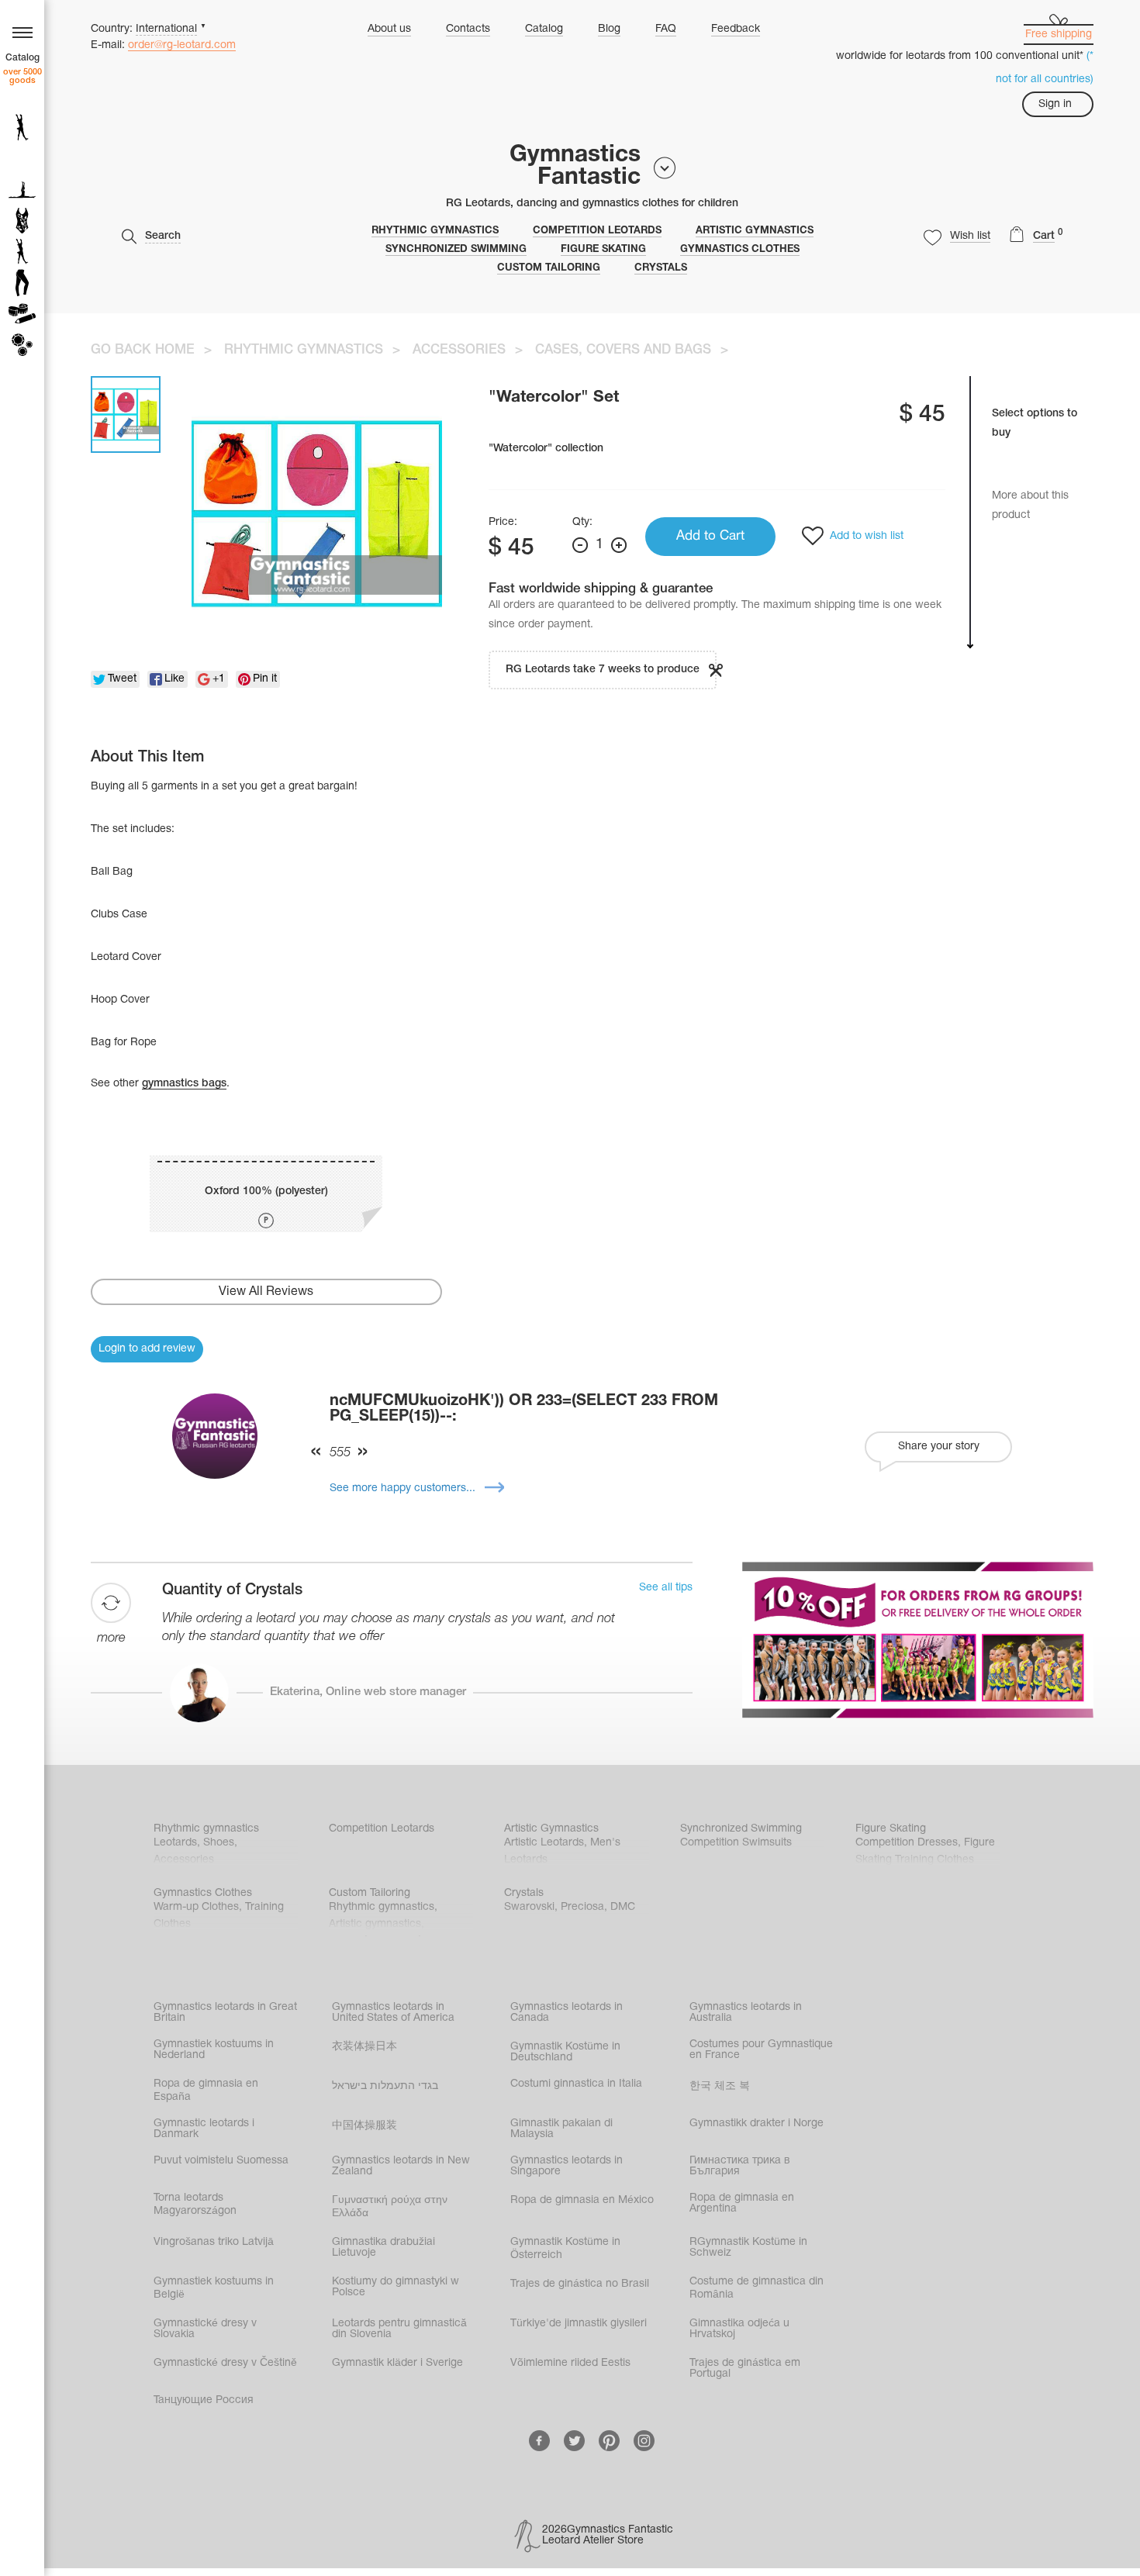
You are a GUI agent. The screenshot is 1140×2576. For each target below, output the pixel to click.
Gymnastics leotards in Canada (567, 2013)
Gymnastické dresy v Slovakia (205, 2329)
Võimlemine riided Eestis (570, 2363)
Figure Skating (603, 250)
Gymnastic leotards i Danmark (204, 2129)
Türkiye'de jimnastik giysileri (579, 2324)
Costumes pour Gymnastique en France (761, 2050)
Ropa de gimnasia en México (582, 2200)
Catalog (544, 29)
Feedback (736, 29)
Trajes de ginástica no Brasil (580, 2284)
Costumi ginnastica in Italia (576, 2084)
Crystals (661, 268)
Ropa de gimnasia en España (206, 2091)
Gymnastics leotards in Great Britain (225, 2013)
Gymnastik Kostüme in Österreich (565, 2249)
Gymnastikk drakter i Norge (757, 2124)
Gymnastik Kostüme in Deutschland (565, 2052)
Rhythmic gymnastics (435, 231)
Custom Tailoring (549, 268)
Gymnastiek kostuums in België (214, 2288)
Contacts (468, 29)
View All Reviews (266, 1292)
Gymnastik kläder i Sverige (397, 2363)
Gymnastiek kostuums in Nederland (214, 2050)
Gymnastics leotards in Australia (746, 2013)
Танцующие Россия (204, 2400)
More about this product (1030, 506)
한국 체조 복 (720, 2086)
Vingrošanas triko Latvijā (214, 2242)
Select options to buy (1035, 423)
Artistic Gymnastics (755, 231)
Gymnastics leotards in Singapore (567, 2166)
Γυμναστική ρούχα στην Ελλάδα (390, 2207)
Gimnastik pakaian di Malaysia (561, 2129)
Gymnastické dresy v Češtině (225, 2363)
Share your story (939, 1447)
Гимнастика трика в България (740, 2166)
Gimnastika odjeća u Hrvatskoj (739, 2329)
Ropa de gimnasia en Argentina (742, 2203)
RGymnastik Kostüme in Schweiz (748, 2248)
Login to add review (147, 1349)
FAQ (666, 29)
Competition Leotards (597, 231)
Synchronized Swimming (456, 250)
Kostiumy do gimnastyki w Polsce (396, 2287)
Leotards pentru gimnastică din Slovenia (399, 2329)
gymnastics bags (184, 1084)
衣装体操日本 (364, 2047)
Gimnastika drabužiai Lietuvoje (383, 2248)
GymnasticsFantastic (575, 167)
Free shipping (1059, 35)
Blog (609, 29)
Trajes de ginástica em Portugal (745, 2369)
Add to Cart (710, 536)
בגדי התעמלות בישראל (385, 2086)
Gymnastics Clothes (740, 250)
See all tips (666, 1588)
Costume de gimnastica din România (757, 2288)
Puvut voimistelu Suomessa (221, 2161)
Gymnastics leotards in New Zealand (401, 2166)
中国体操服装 (364, 2126)
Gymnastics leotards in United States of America (393, 2013)
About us (389, 29)
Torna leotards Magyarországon (195, 2205)
